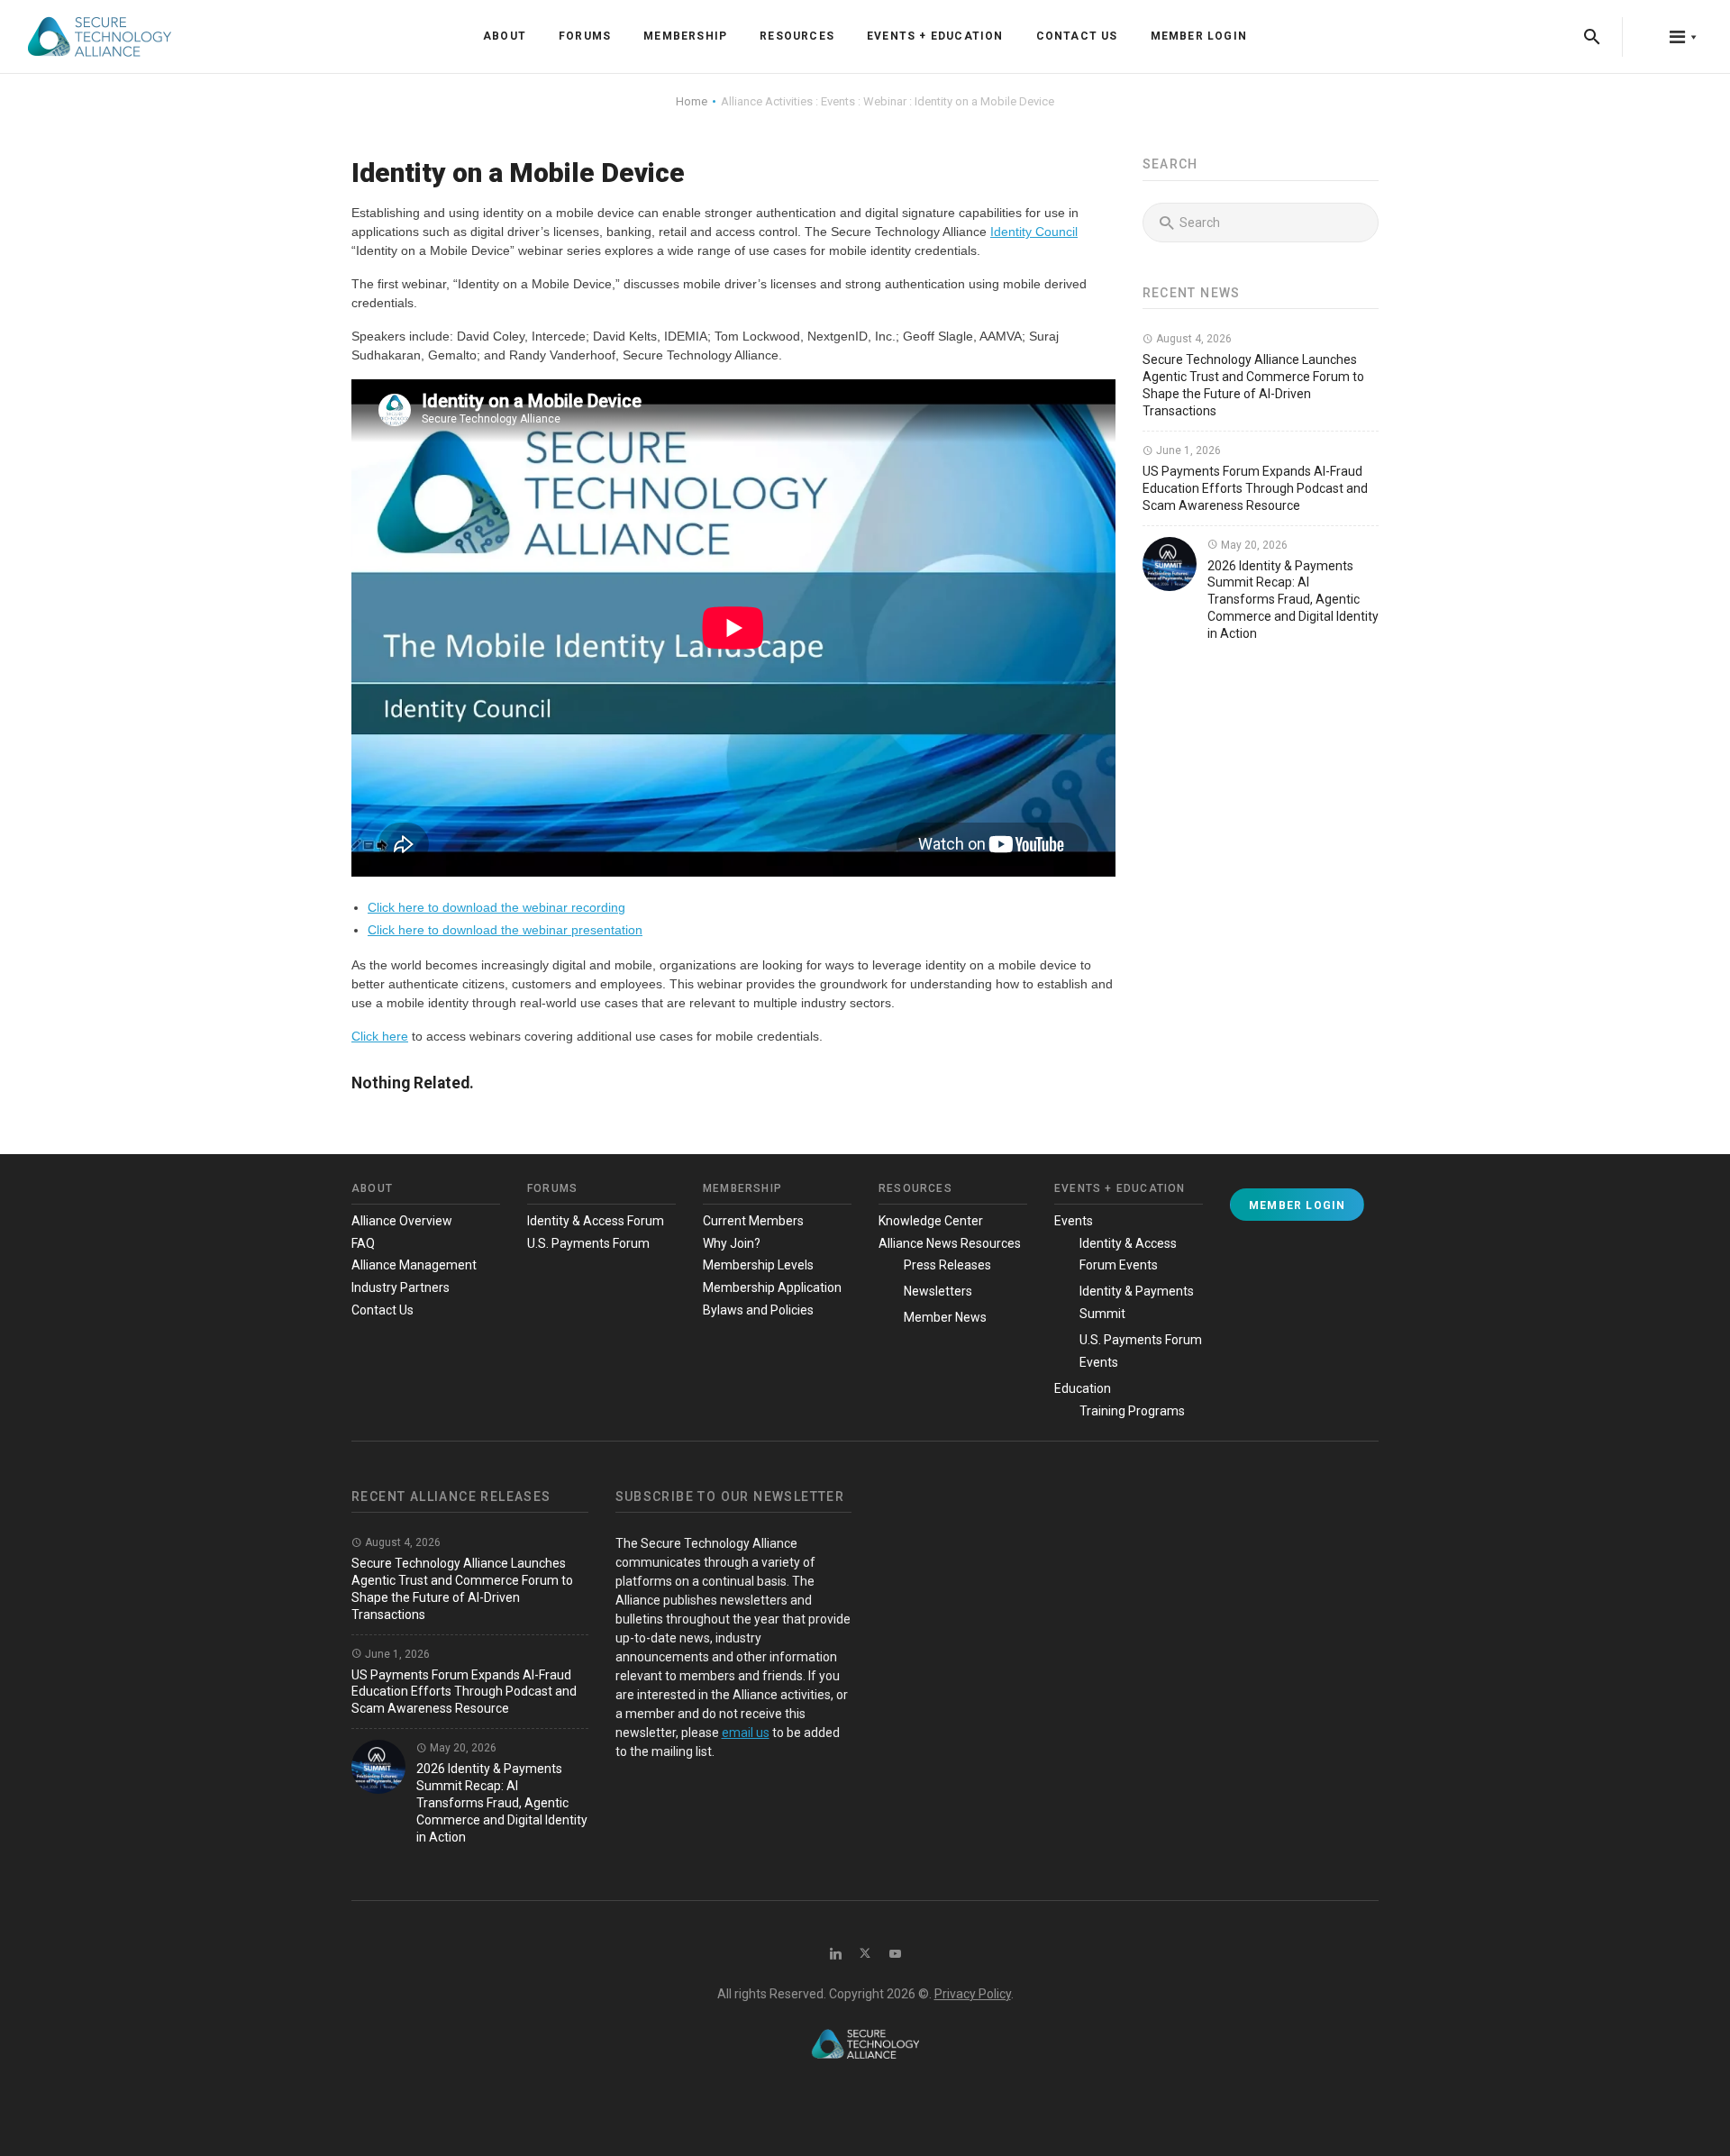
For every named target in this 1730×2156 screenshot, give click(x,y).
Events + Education (935, 36)
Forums (585, 36)
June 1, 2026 (1187, 450)
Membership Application (772, 1287)
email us (746, 1733)
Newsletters (938, 1291)
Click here (380, 1036)
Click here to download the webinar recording (496, 907)
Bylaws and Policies (758, 1310)
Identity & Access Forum (596, 1221)
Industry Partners (401, 1287)
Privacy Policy (973, 1994)
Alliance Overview (402, 1221)
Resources (797, 36)
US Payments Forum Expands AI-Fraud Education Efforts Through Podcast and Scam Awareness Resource (1255, 488)
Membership (685, 36)
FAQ (363, 1243)
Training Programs (1132, 1411)
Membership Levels (758, 1265)
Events (1074, 1221)
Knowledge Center (931, 1221)
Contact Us (1077, 36)
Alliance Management (414, 1265)
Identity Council (1034, 232)
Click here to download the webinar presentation (505, 930)
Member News (945, 1317)
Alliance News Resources (950, 1243)
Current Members (753, 1221)
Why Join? (732, 1243)
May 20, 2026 (1253, 545)
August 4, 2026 (1193, 339)
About (505, 36)
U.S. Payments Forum (588, 1243)
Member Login (1199, 36)
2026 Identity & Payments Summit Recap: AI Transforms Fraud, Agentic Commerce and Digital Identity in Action (1293, 600)
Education (1083, 1388)
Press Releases (947, 1265)
